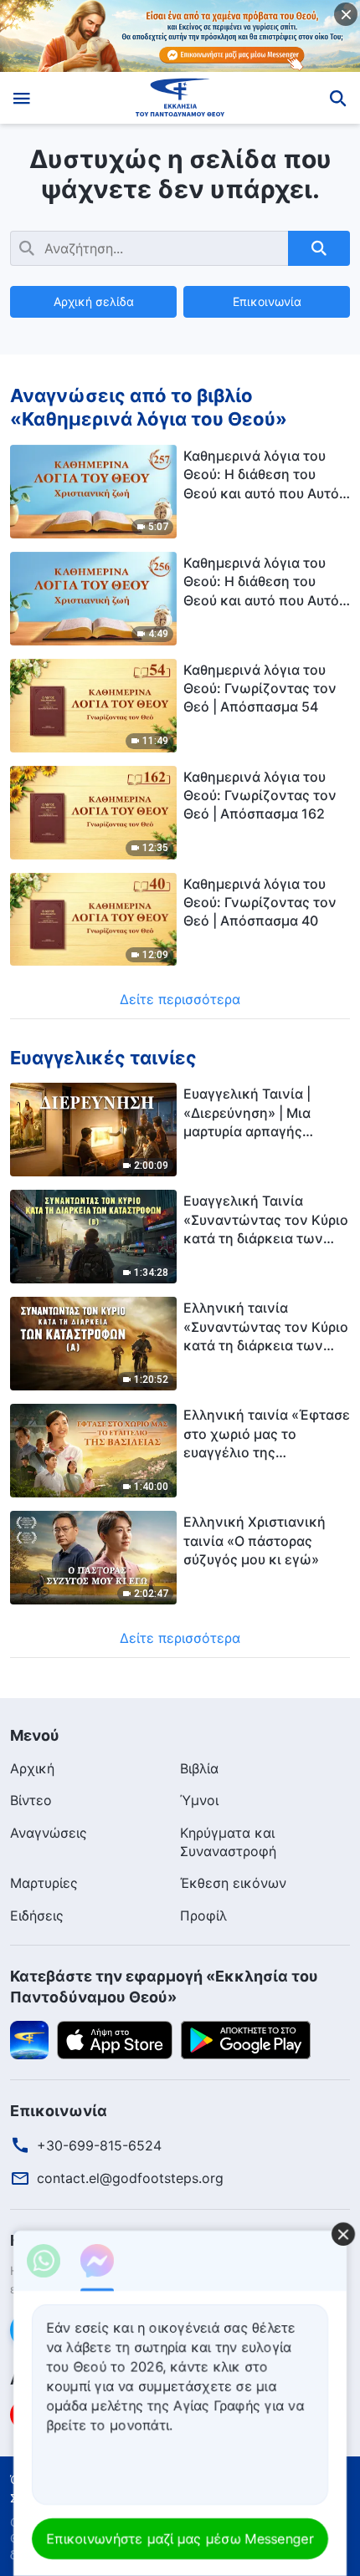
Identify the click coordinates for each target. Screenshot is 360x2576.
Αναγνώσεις (49, 1833)
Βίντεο (31, 1800)
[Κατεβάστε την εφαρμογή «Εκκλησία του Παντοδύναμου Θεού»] (29, 2039)
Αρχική (32, 1768)
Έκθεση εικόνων (233, 1883)
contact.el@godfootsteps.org (130, 2178)
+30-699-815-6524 (99, 2145)
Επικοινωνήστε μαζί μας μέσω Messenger (180, 2538)
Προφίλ (203, 1915)
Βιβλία (199, 1768)
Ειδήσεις (37, 1915)
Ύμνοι (199, 1800)
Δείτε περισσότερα (180, 999)
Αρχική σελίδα (94, 301)
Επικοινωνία (267, 301)
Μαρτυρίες (44, 1883)
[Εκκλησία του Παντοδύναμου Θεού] (180, 98)
